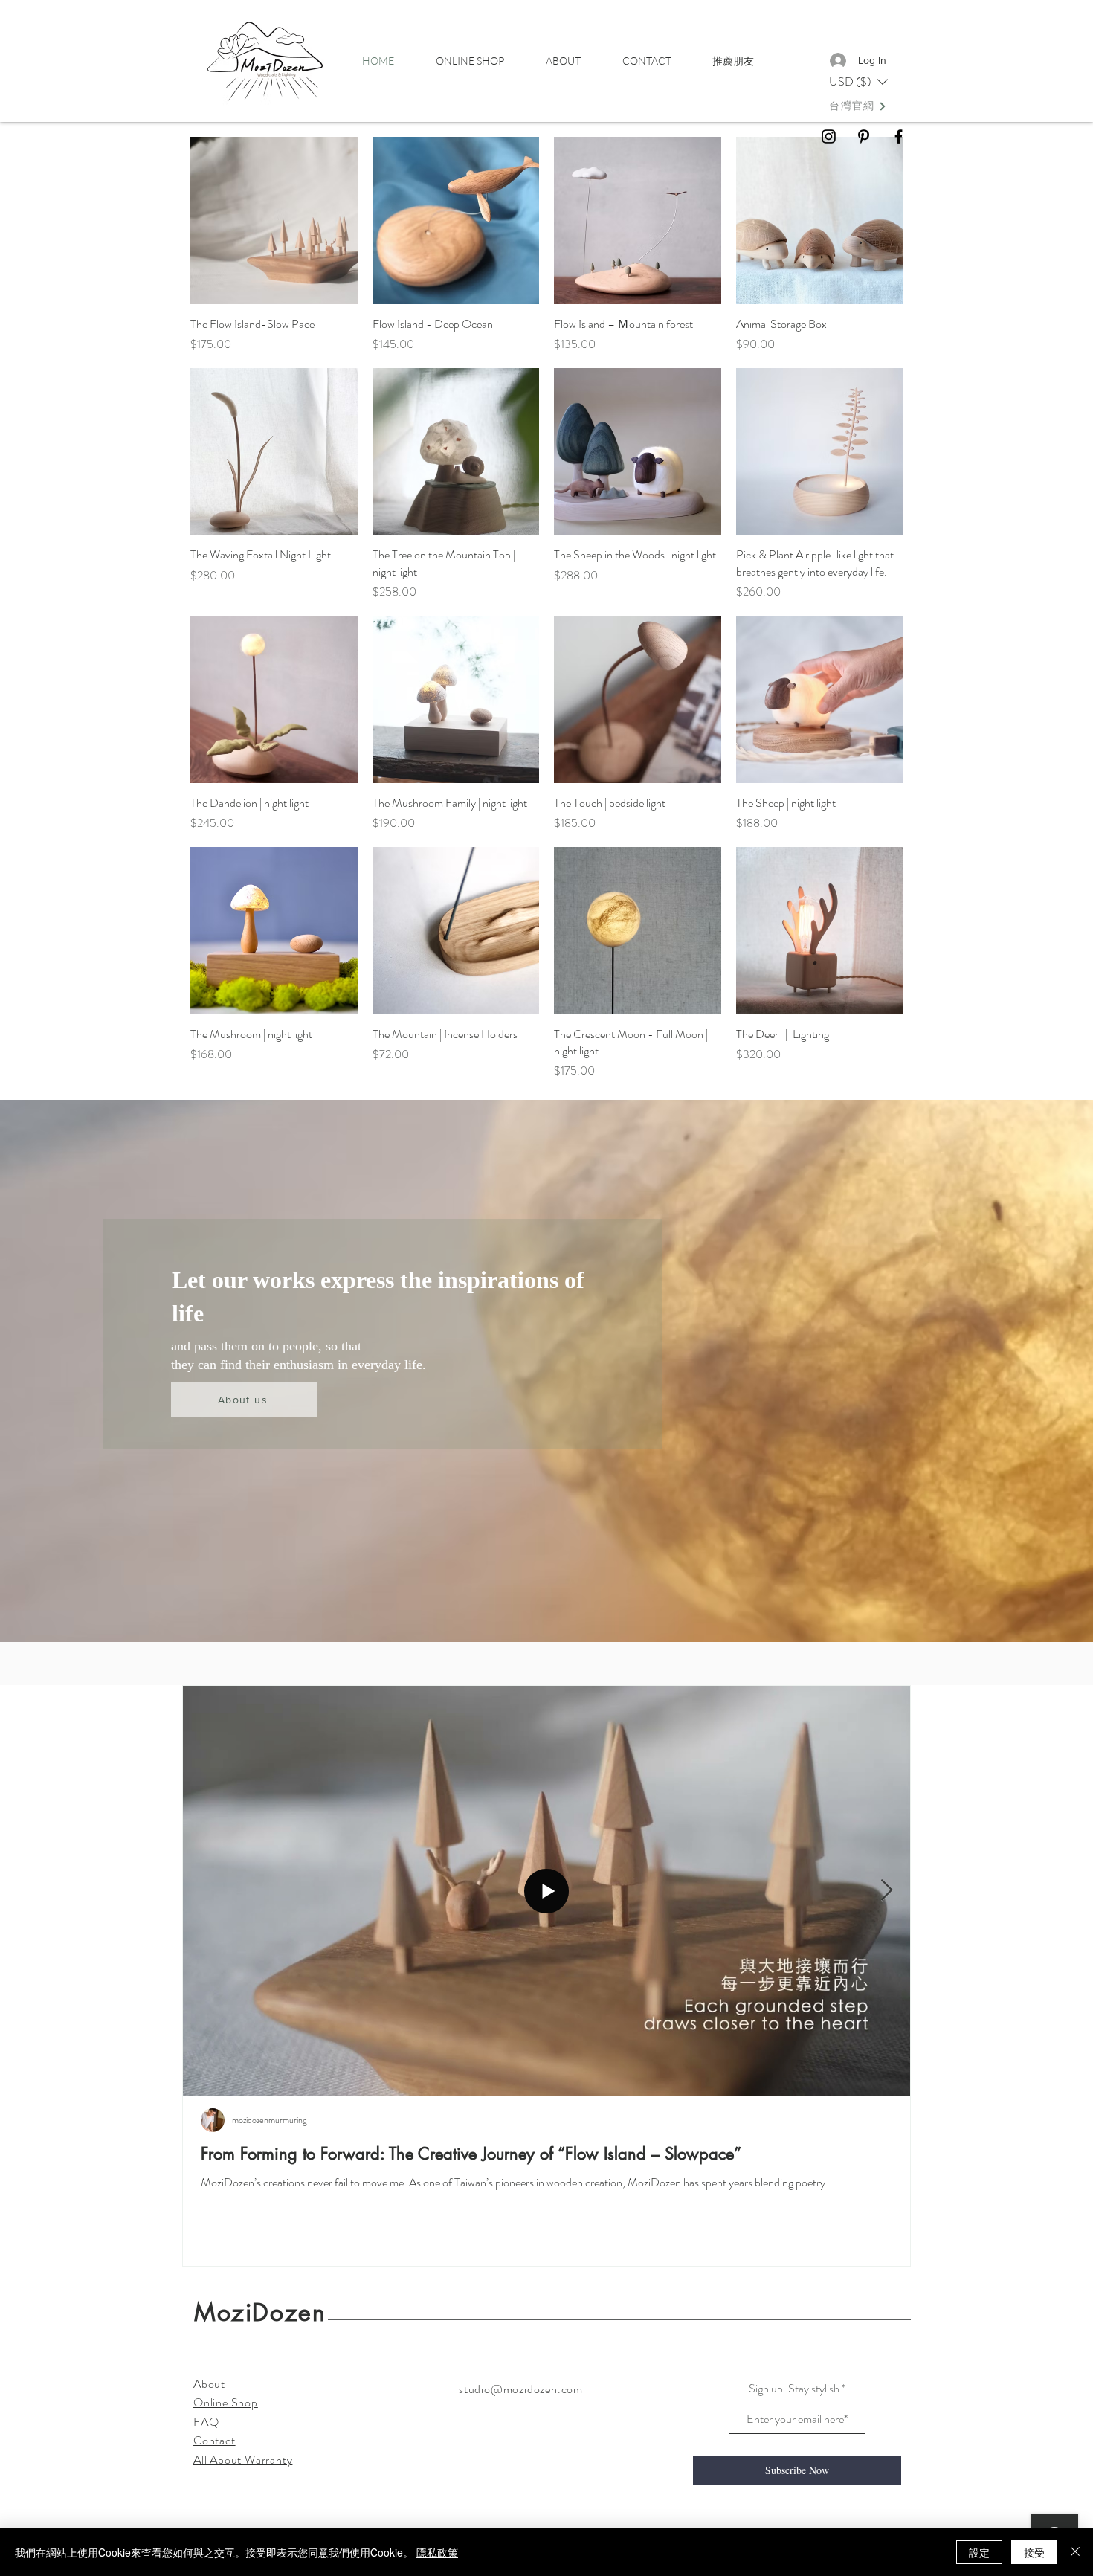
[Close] (1075, 2552)
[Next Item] (886, 1891)
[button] (858, 82)
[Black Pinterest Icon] (864, 136)
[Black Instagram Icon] (829, 136)
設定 (979, 2552)
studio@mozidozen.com (521, 2389)
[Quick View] (274, 220)
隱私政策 (437, 2552)
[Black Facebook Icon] (899, 136)
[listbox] (858, 82)
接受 (1034, 2552)
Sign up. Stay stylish (794, 2389)
